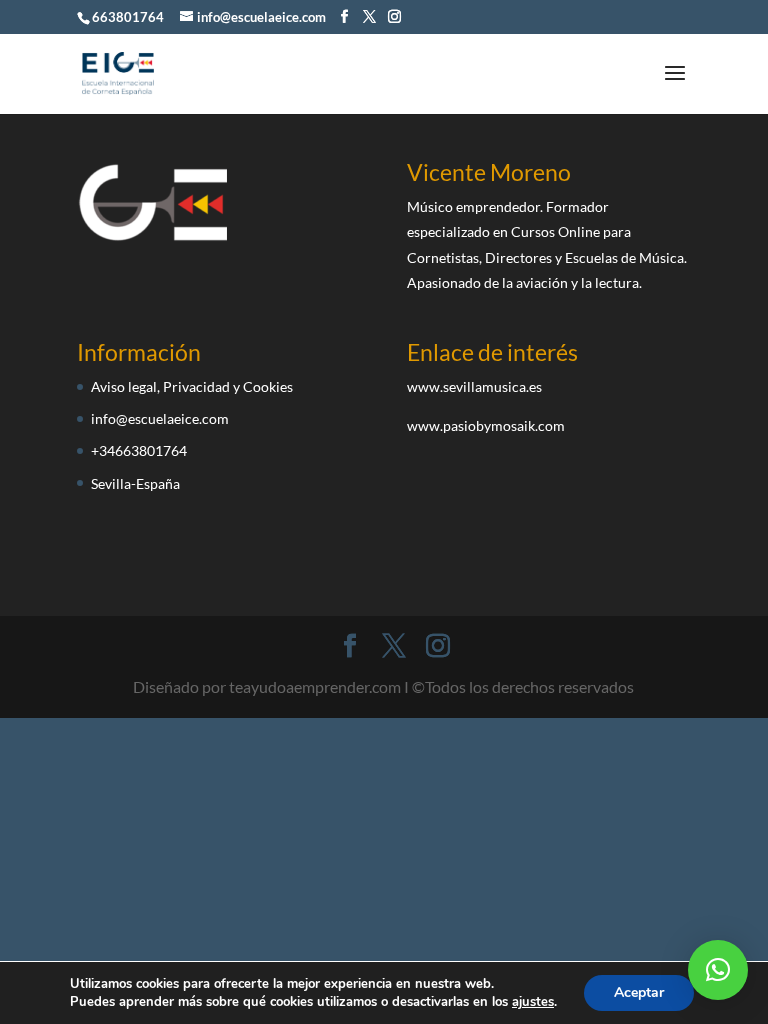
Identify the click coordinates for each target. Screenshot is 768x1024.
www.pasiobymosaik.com (486, 425)
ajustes (533, 1002)
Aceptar (639, 992)
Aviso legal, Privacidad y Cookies (192, 386)
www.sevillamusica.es (474, 386)
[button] (718, 970)
